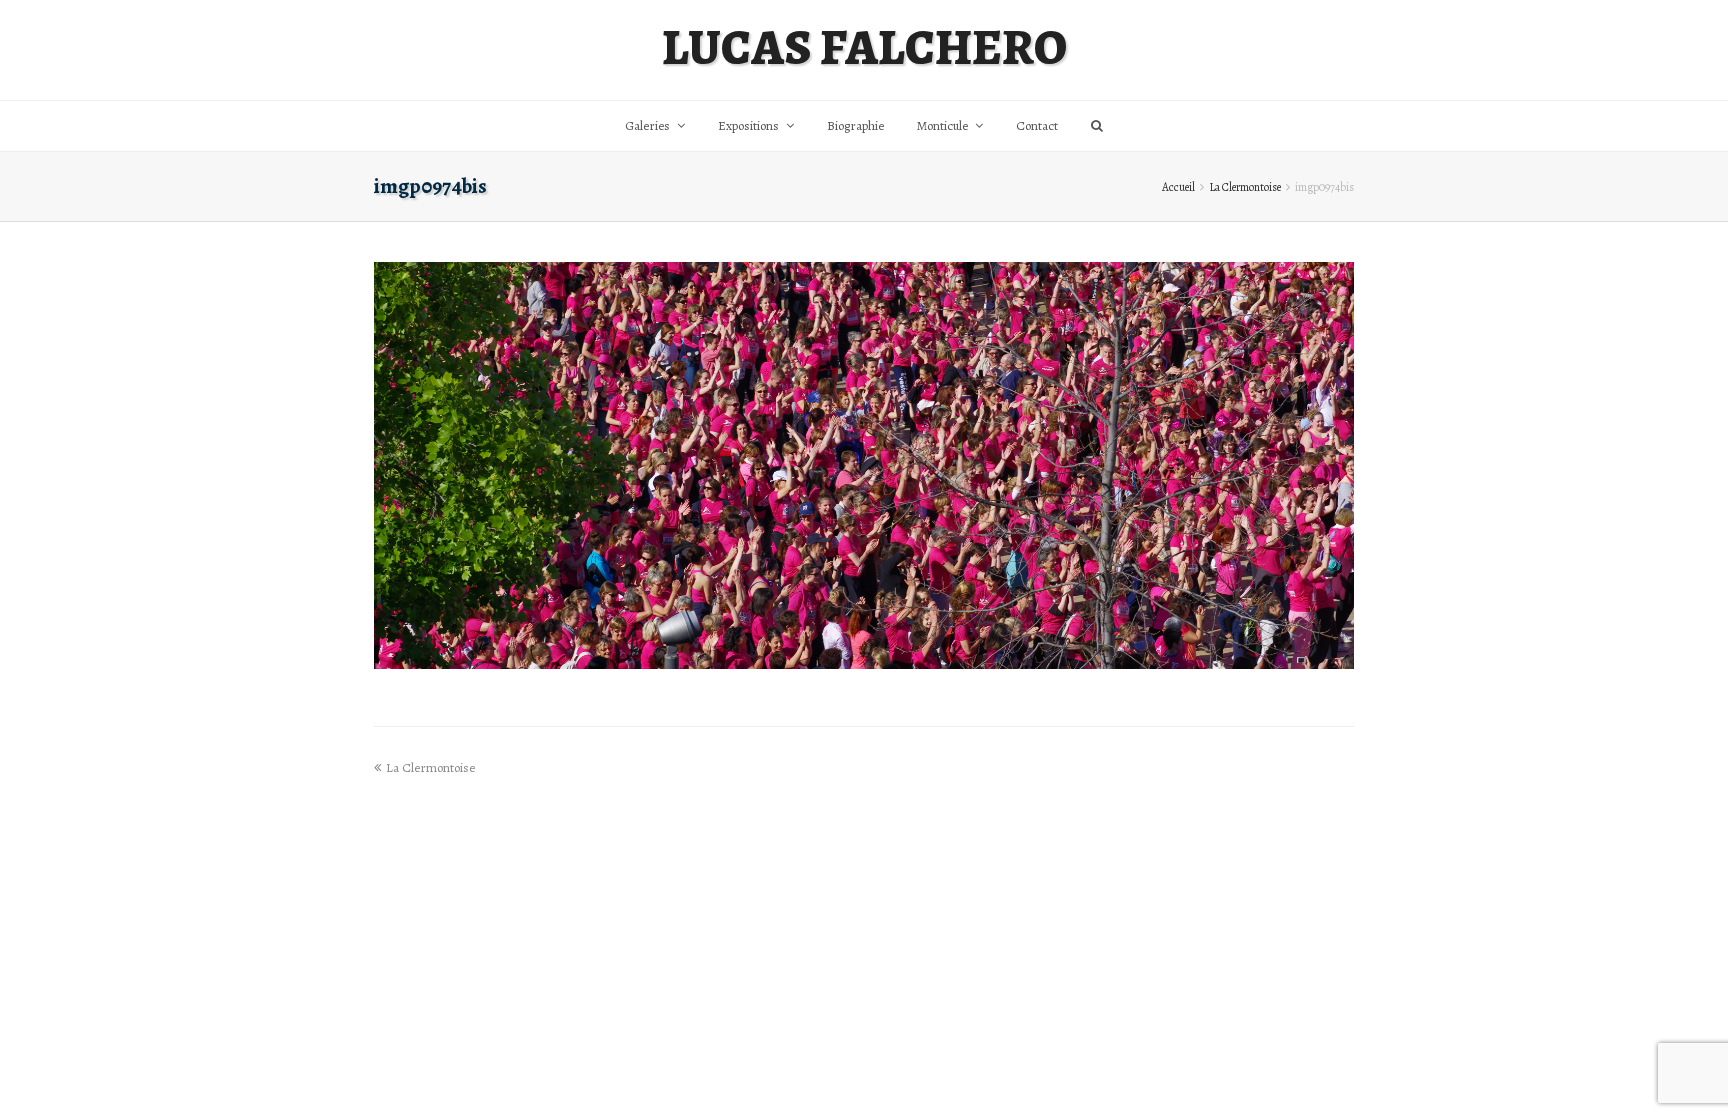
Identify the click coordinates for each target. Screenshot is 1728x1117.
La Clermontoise (1245, 187)
